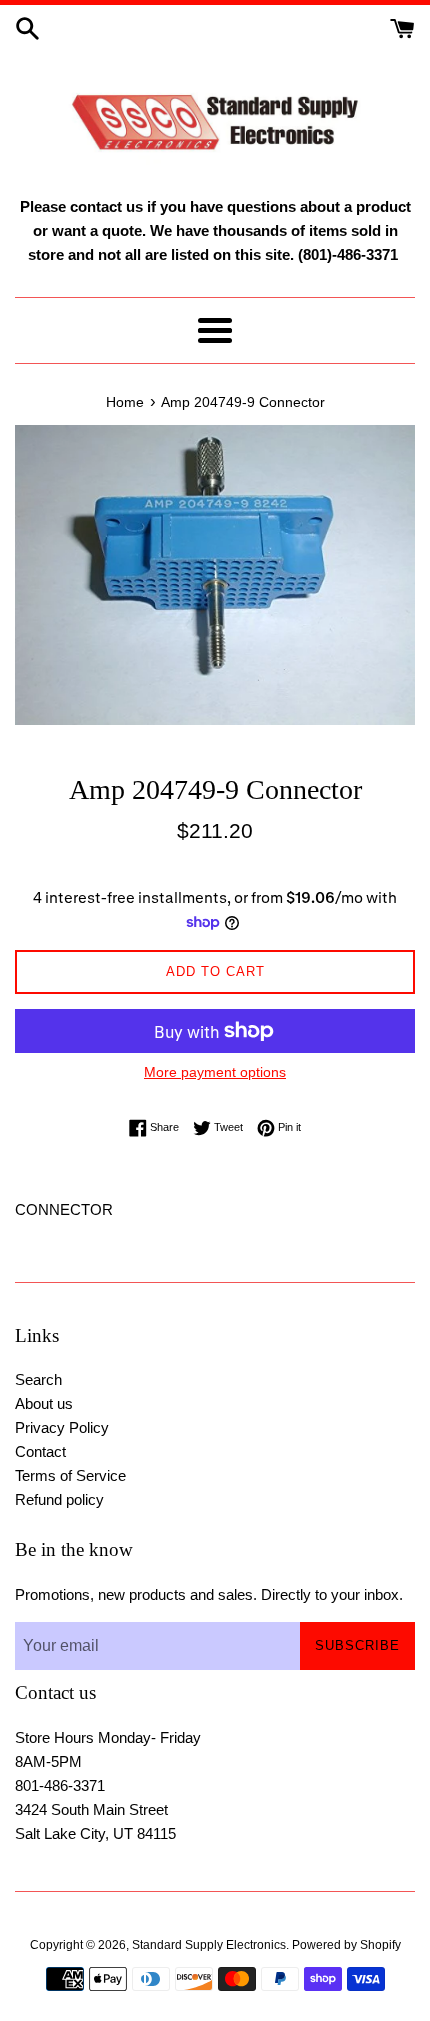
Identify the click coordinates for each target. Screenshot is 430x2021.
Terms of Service (70, 1475)
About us (44, 1403)
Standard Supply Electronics (209, 1945)
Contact (40, 1451)
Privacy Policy (62, 1427)
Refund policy (59, 1499)
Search (38, 1379)
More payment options (215, 1072)
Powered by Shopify (346, 1945)
